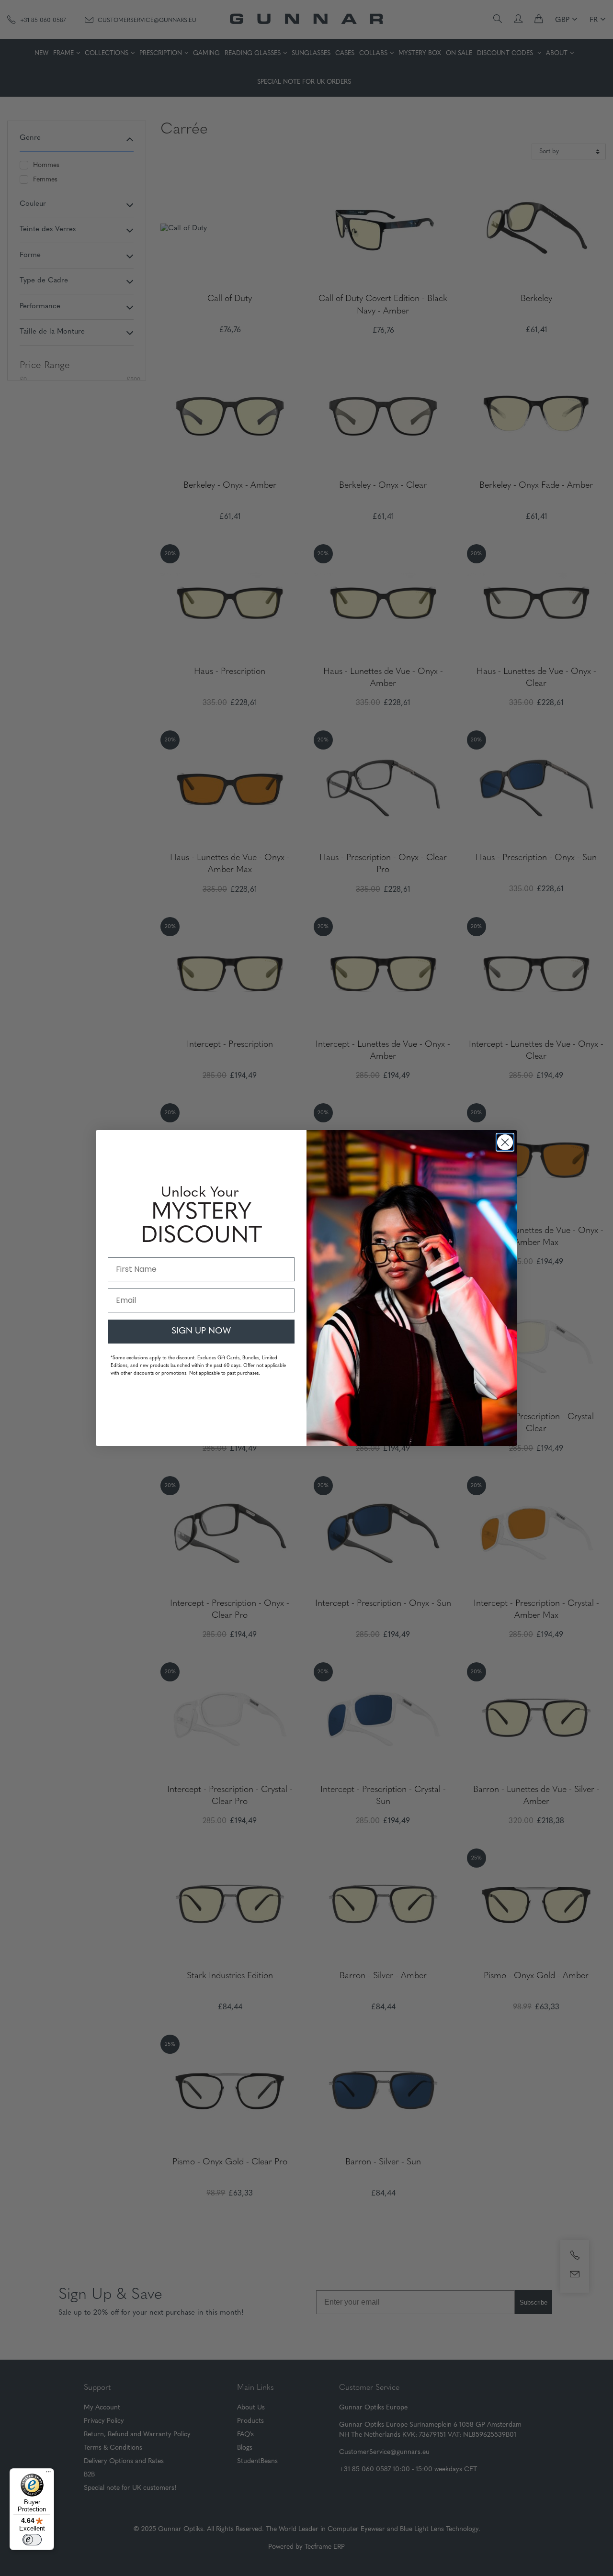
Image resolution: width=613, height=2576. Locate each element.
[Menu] (48, 2474)
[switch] (32, 2540)
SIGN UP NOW (201, 1332)
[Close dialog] (505, 1142)
